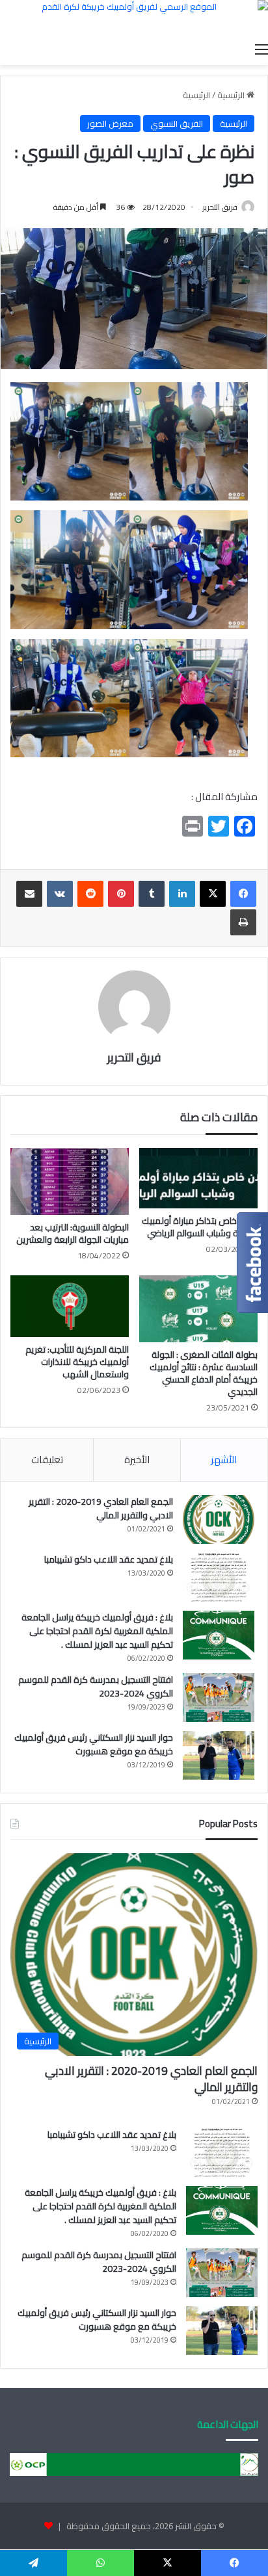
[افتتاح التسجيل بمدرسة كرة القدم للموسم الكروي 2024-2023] (219, 1698)
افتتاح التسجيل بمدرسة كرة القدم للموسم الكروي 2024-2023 (96, 1686)
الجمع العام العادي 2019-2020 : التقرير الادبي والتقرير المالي (101, 1508)
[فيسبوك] (243, 894)
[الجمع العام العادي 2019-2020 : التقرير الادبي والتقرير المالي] (219, 1519)
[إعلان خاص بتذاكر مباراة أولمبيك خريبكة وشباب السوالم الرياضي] (198, 1178)
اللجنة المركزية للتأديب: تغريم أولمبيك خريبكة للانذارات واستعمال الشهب (77, 1362)
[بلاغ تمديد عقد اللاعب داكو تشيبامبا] (219, 1577)
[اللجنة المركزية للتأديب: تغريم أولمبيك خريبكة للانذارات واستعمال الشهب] (70, 1306)
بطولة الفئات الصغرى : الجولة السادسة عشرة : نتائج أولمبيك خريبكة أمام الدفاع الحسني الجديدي (204, 1373)
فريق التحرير (220, 207)
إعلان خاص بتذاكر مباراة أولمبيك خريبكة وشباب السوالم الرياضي (200, 1227)
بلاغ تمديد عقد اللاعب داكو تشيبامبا (109, 1559)
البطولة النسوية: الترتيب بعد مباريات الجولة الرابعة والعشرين (73, 1233)
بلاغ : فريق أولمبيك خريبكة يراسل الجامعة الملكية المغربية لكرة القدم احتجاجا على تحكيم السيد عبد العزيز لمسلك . (97, 1631)
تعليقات (47, 1460)
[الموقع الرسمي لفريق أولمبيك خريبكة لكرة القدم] (134, 18)
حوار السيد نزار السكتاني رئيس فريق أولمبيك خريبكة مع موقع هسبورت (94, 1744)
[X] (213, 894)
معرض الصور (110, 124)
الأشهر (224, 1460)
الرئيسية (232, 95)
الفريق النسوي (177, 124)
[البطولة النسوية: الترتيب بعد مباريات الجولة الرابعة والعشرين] (70, 1181)
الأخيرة (137, 1460)
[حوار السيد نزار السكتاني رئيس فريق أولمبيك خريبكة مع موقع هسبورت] (219, 1755)
